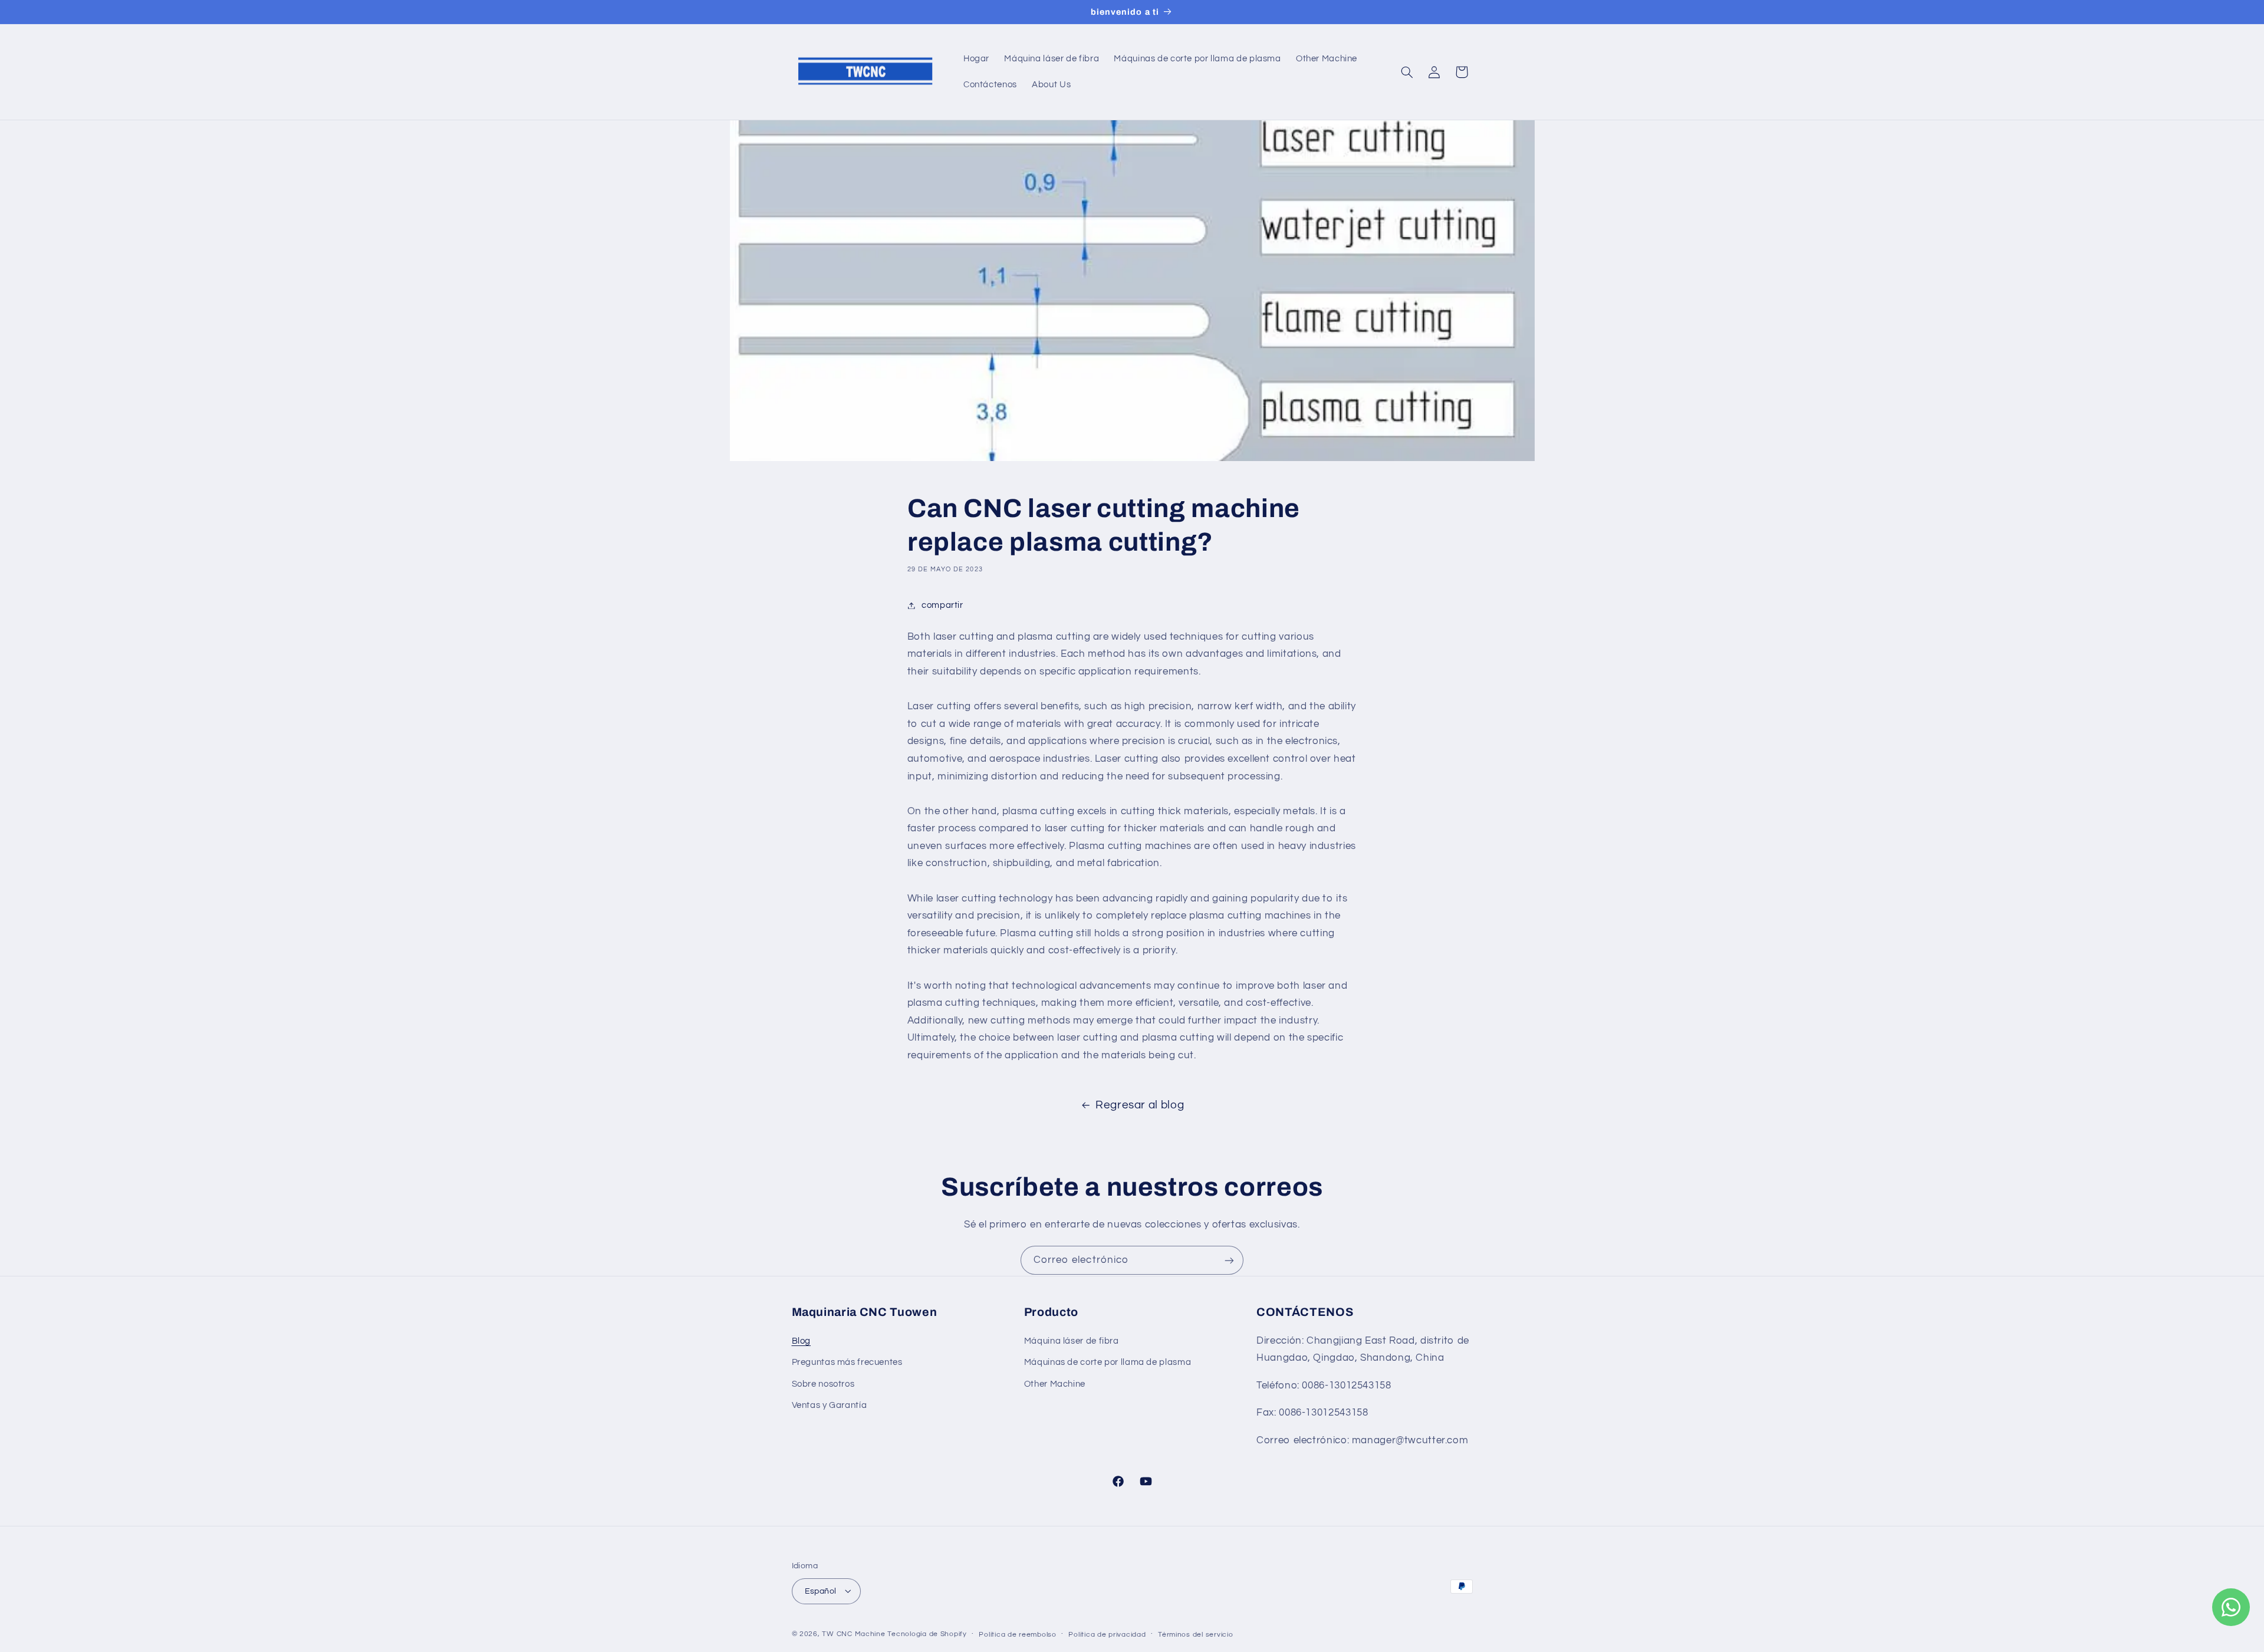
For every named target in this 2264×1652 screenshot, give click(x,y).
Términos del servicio (1195, 1634)
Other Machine (1055, 1383)
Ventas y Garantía (830, 1405)
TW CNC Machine (853, 1633)
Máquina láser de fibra (1072, 1340)
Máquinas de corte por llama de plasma (1108, 1362)
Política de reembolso (1017, 1634)
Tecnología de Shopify (927, 1633)
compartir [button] (942, 605)
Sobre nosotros (823, 1383)
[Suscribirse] (1229, 1260)
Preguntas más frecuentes (847, 1362)
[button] (1407, 72)
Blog (802, 1340)
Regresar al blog (1140, 1105)
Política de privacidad (1107, 1634)
